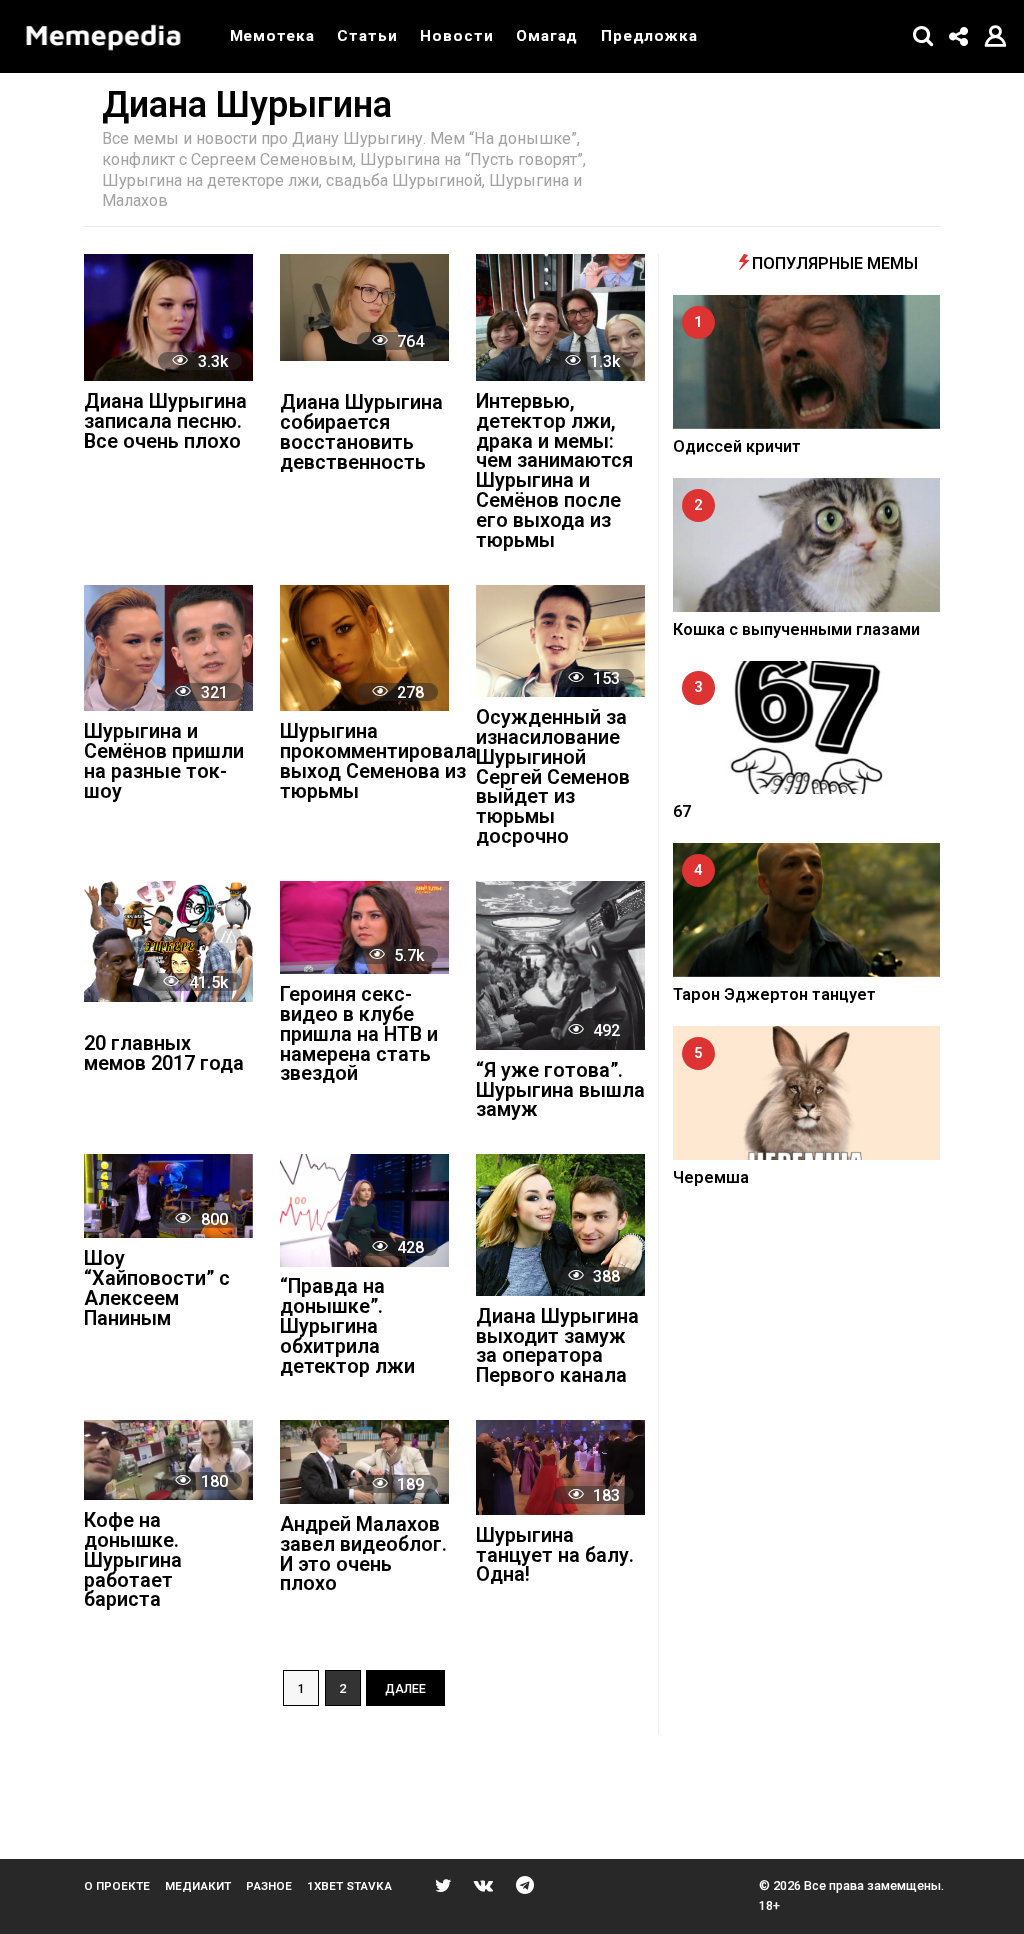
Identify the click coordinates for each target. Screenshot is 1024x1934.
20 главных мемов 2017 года (164, 1054)
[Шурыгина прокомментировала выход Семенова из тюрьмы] (364, 648)
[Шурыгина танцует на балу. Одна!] (560, 1467)
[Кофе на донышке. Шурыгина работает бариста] (168, 1460)
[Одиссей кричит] (807, 362)
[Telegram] (525, 1885)
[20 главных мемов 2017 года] (168, 941)
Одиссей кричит (737, 446)
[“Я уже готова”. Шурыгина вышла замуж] (560, 965)
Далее (405, 1688)
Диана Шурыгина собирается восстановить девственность (361, 433)
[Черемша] (807, 1093)
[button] (923, 36)
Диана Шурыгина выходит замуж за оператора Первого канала (557, 1347)
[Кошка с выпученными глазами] (807, 545)
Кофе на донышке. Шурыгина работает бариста (133, 1561)
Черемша (711, 1177)
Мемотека (272, 36)
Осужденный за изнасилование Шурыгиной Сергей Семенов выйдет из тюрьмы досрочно (553, 778)
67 (682, 811)
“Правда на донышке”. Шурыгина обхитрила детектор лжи (347, 1327)
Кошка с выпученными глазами (796, 629)
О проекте (117, 1886)
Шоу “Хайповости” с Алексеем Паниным (157, 1289)
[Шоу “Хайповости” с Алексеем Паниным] (168, 1196)
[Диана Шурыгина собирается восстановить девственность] (364, 307)
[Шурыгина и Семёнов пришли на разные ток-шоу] (168, 648)
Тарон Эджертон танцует (774, 994)
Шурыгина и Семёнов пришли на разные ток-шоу (164, 762)
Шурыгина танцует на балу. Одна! (555, 1556)
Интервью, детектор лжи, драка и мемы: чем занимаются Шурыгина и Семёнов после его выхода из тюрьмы (554, 472)
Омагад (547, 36)
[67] (807, 728)
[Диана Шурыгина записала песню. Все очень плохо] (168, 317)
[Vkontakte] (483, 1885)
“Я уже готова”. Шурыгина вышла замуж (560, 1091)
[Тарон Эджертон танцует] (807, 910)
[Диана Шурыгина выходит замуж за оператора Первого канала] (560, 1225)
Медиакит (198, 1886)
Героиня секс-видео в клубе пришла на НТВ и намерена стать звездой (359, 1035)
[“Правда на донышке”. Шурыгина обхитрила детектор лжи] (364, 1210)
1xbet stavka (349, 1886)
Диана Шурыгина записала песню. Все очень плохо (165, 422)
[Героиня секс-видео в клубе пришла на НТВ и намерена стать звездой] (364, 927)
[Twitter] (443, 1885)
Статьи (367, 36)
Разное (269, 1886)
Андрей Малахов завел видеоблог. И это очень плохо (363, 1555)
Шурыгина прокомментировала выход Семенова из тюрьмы (378, 762)
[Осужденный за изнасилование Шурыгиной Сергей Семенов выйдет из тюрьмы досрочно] (560, 641)
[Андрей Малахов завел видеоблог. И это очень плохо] (364, 1462)
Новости (456, 36)
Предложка (649, 36)
